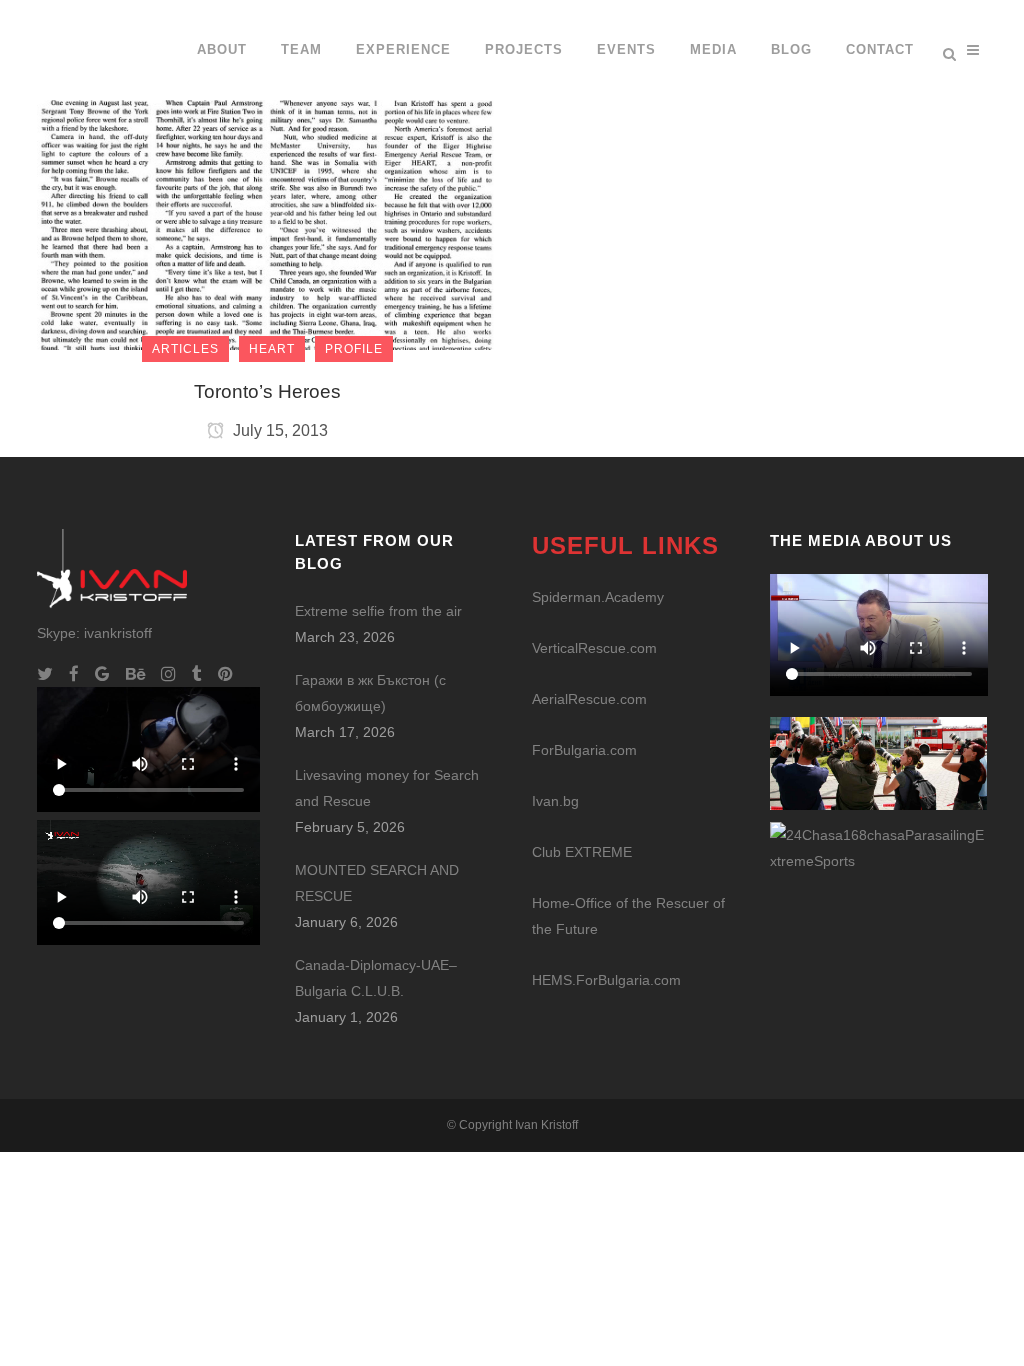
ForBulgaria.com (584, 750)
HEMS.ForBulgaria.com (606, 980)
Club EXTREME (582, 852)
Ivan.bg (555, 801)
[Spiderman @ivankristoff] (879, 847)
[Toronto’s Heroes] (267, 174)
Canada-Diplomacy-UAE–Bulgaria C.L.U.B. (376, 978)
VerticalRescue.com (594, 648)
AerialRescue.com (589, 699)
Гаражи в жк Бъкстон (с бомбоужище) (370, 693)
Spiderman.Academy (598, 597)
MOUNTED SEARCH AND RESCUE (377, 883)
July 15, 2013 (278, 430)
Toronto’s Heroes (267, 391)
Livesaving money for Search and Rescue (387, 788)
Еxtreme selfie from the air (378, 611)
